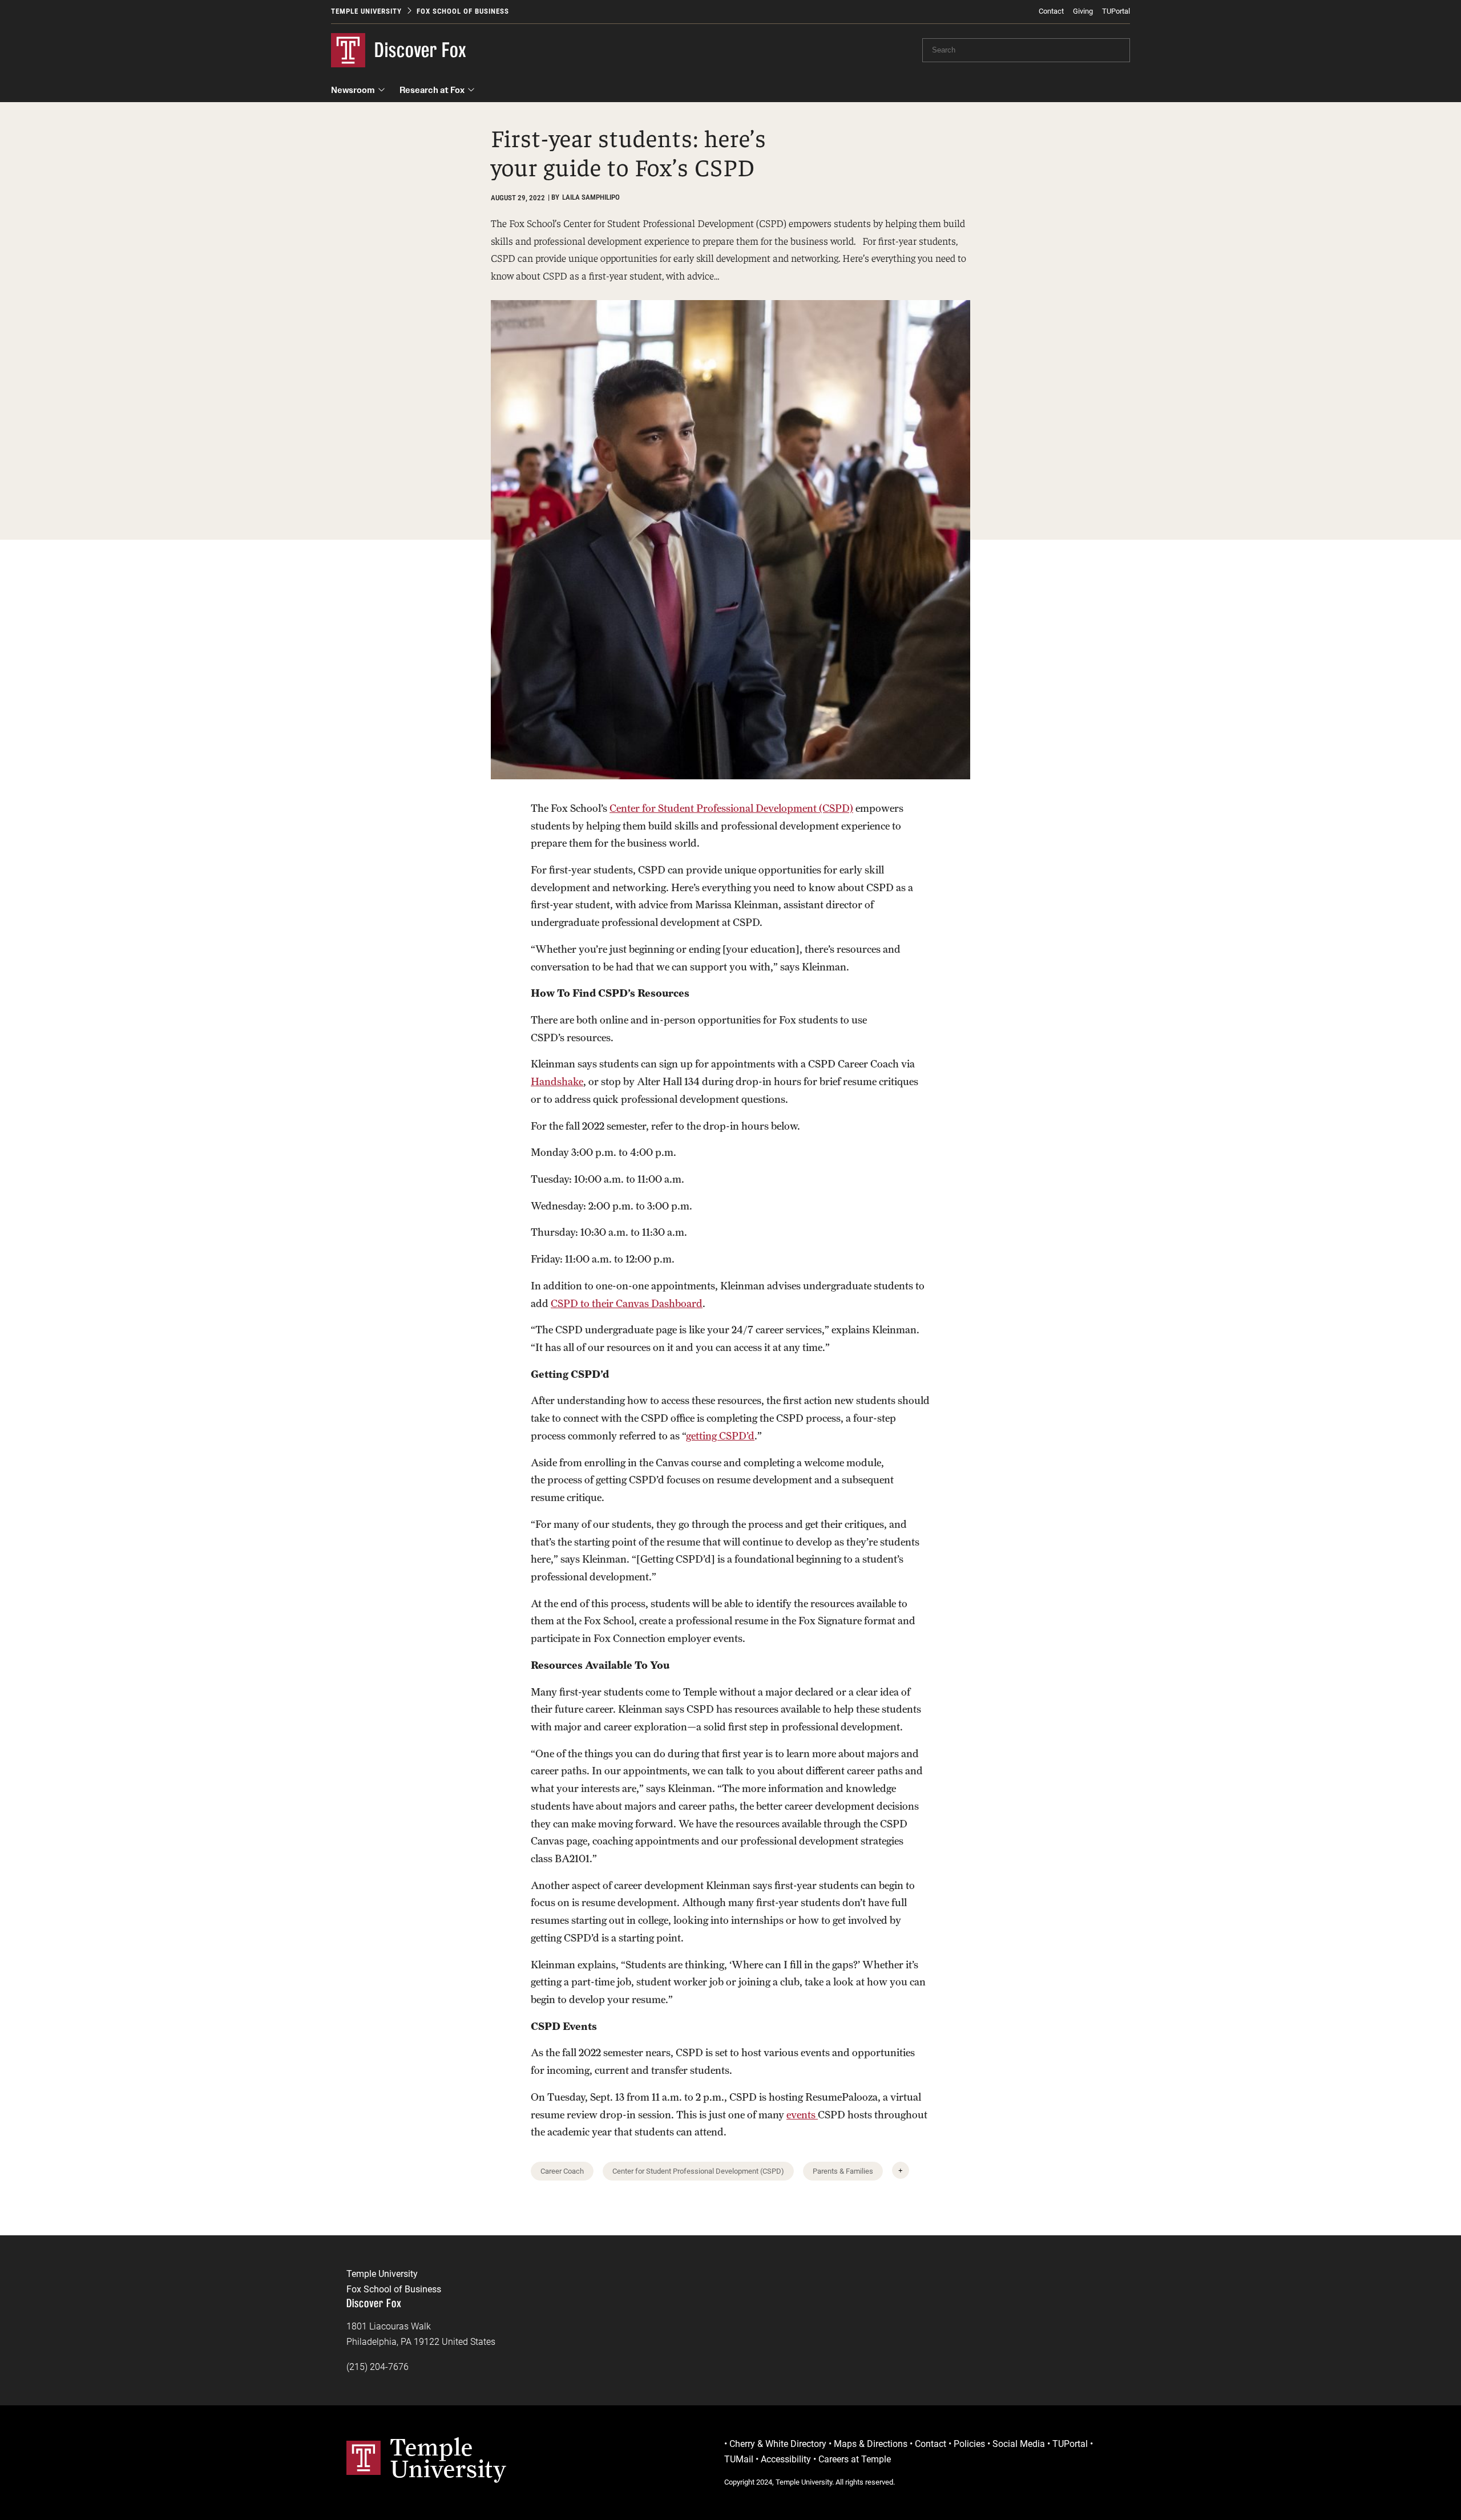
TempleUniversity (448, 2458)
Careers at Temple (855, 2459)
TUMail (739, 2459)
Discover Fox (421, 50)
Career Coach (562, 2171)
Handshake (557, 1081)
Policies (969, 2444)
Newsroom (353, 90)
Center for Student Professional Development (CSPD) (731, 808)
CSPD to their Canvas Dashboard (627, 1303)
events (802, 2115)
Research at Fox (432, 90)
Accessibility (786, 2459)
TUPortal (1116, 11)
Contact (1051, 11)
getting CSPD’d (720, 1436)
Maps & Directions (871, 2444)
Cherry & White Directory (778, 2444)
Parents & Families (843, 2171)
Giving (1083, 11)
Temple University (366, 11)
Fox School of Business (463, 11)
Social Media (1019, 2444)
